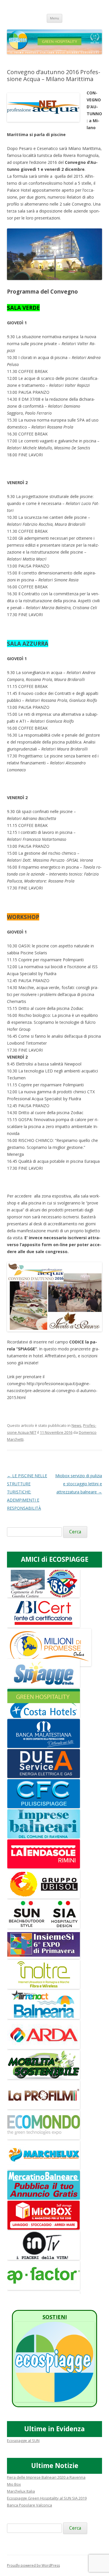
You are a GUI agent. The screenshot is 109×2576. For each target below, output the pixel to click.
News (76, 1425)
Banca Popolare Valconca (30, 2505)
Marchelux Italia (21, 2491)
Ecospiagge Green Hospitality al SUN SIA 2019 (47, 2498)
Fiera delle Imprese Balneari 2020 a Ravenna (46, 2477)
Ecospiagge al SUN (23, 2440)
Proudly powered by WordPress (33, 2565)
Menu (54, 18)
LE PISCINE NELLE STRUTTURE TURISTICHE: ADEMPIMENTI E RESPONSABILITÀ (27, 1492)
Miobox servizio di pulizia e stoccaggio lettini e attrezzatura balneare (79, 1484)
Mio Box (14, 2484)
